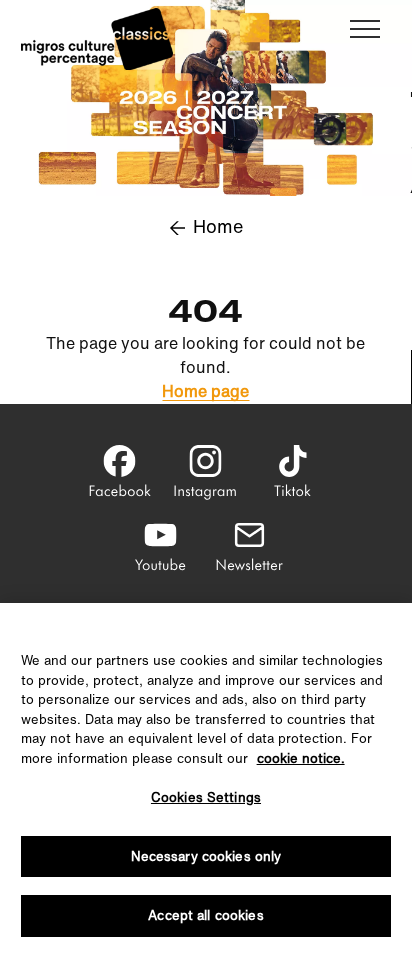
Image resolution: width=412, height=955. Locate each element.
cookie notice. (301, 758)
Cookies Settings (206, 797)
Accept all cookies (205, 915)
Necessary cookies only (206, 856)
